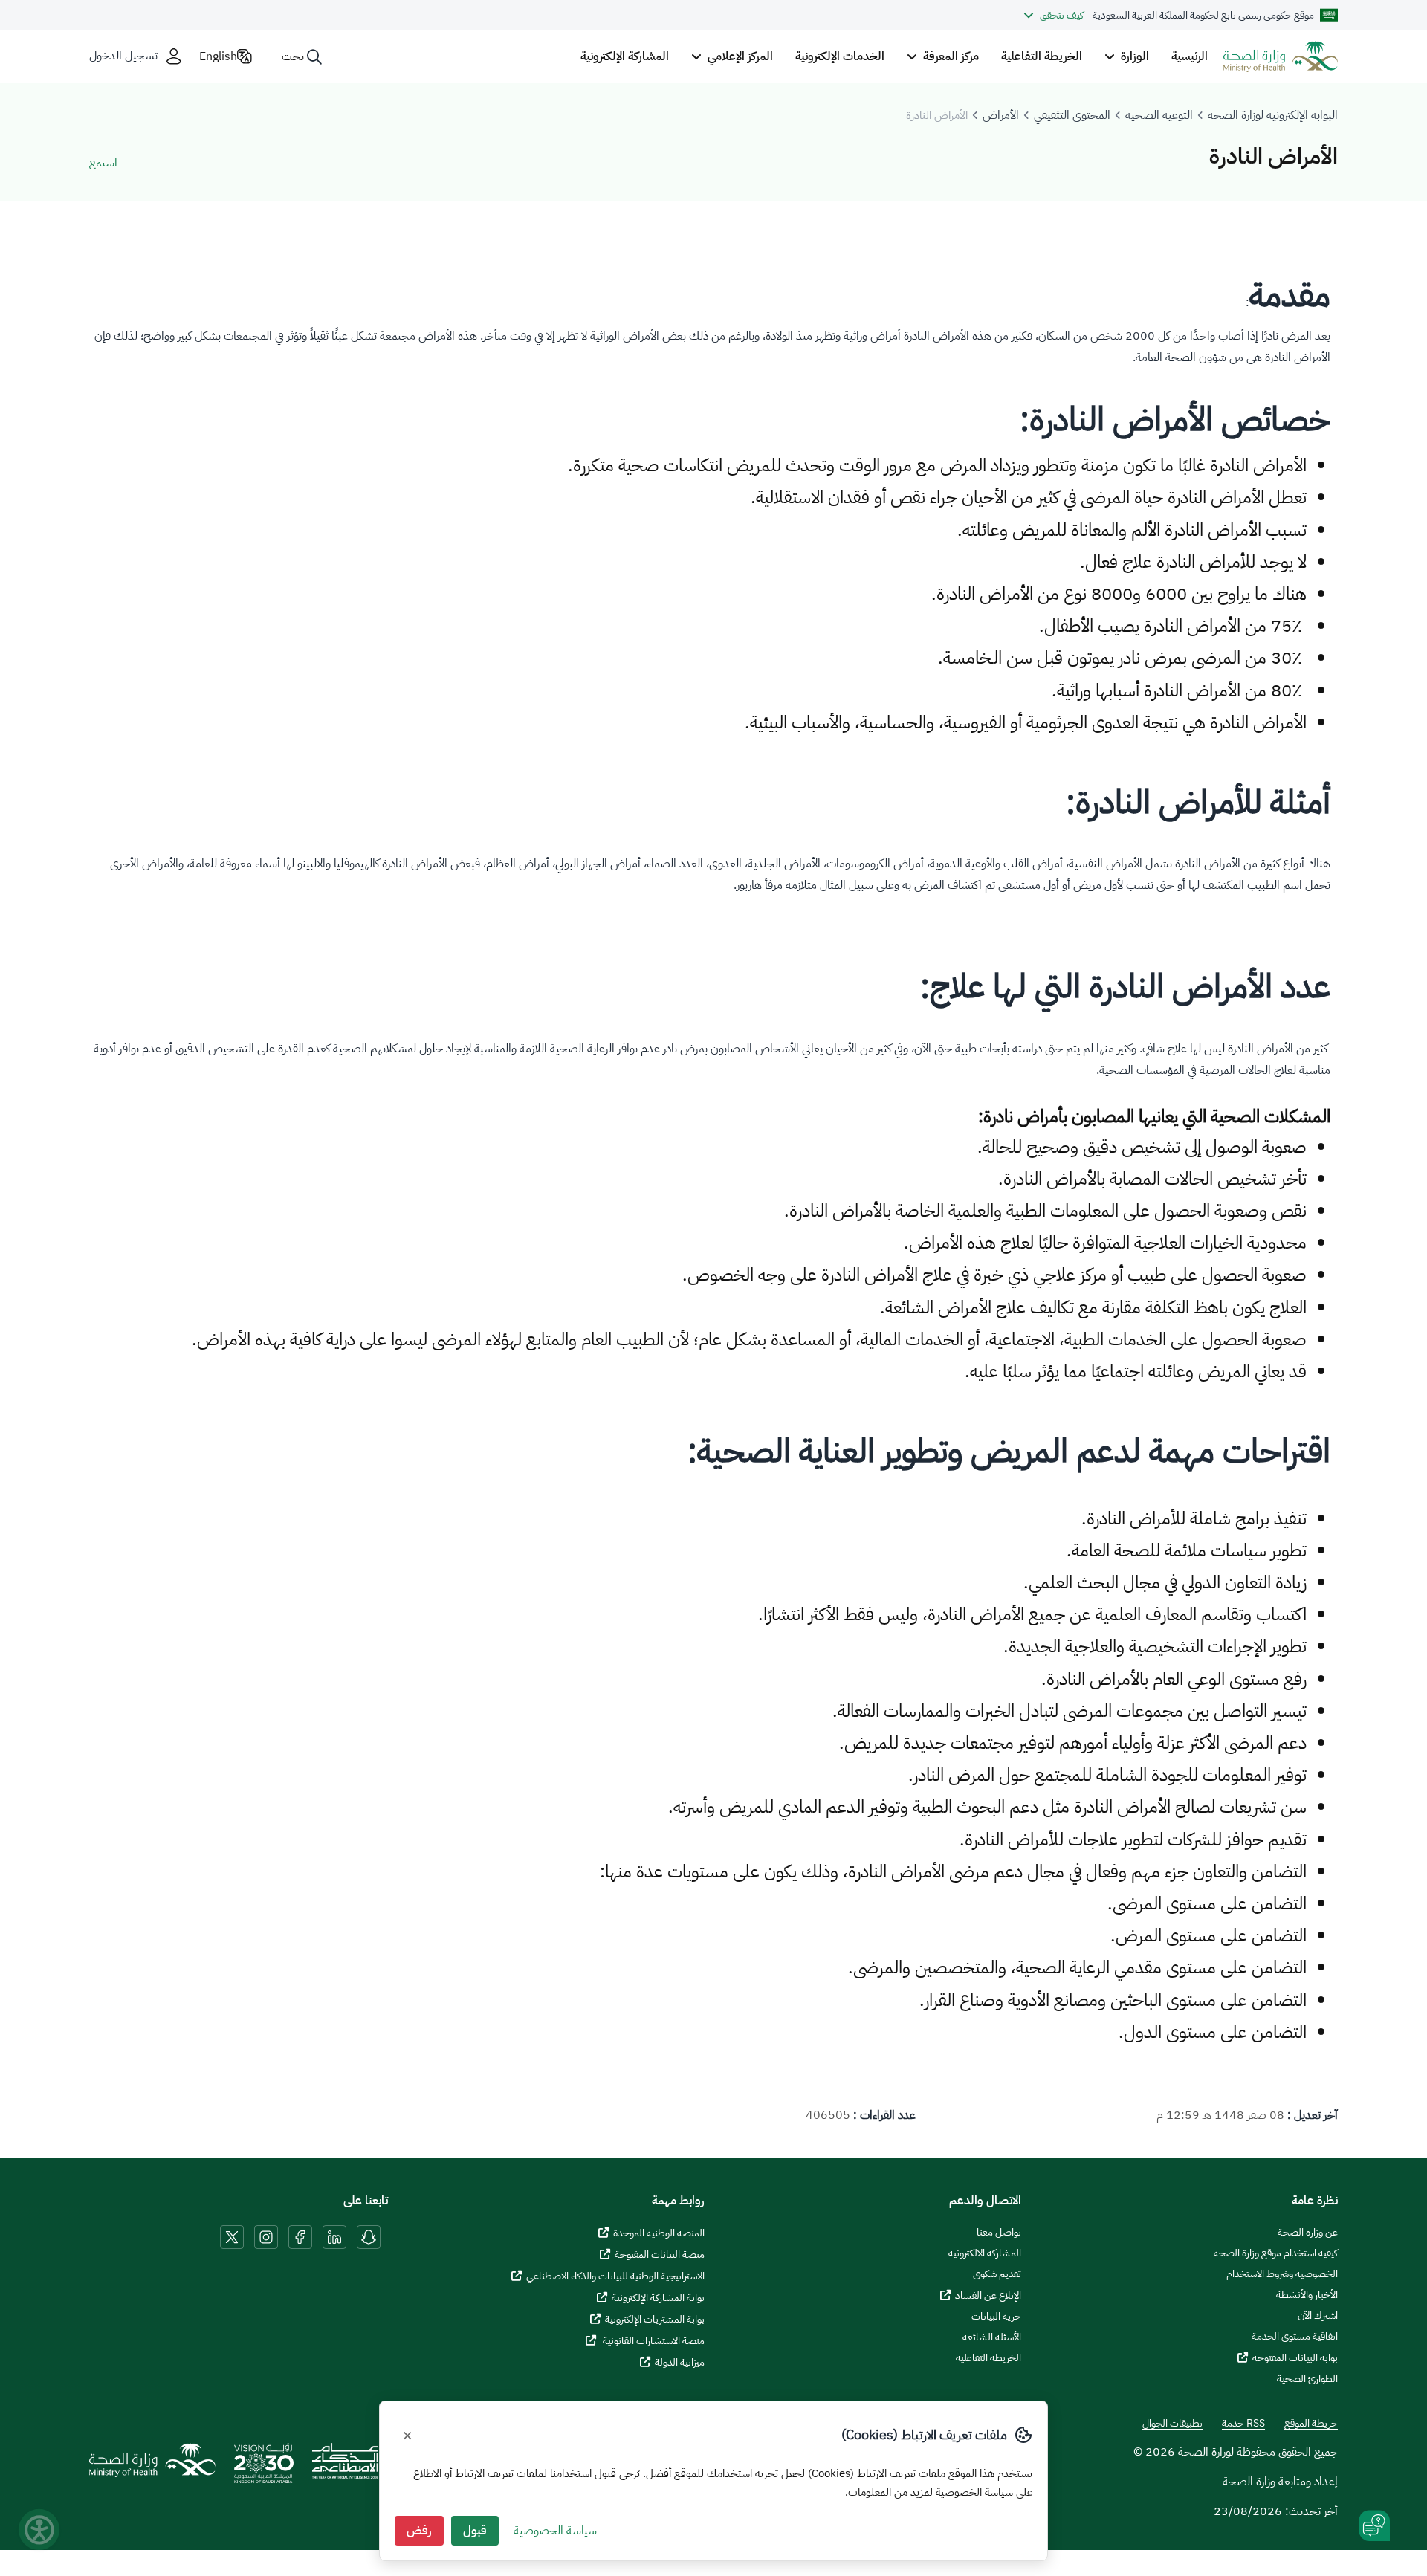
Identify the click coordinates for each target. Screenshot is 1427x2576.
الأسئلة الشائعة (992, 2337)
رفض (419, 2531)
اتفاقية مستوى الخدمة (1295, 2337)
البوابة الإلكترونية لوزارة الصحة (1273, 115)
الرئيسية (1190, 56)
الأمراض (1001, 115)
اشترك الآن (1318, 2316)
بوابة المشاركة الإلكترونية (658, 2298)
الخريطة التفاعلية (1042, 56)
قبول (475, 2531)
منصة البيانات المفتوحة (660, 2255)
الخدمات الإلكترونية (840, 56)
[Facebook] (300, 2236)
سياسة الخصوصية (555, 2531)
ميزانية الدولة (680, 2362)
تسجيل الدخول (123, 56)
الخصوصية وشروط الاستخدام (1282, 2274)
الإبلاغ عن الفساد (988, 2295)
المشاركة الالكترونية (985, 2253)
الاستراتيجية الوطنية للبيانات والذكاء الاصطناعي (615, 2276)
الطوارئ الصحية (1307, 2379)
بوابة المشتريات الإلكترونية (655, 2319)
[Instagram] (266, 2236)
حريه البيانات (996, 2317)
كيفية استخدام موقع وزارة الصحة (1276, 2253)
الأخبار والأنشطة (1307, 2295)
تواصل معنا (999, 2233)
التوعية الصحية (1159, 115)
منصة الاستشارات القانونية (653, 2341)
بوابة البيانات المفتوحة (1295, 2358)
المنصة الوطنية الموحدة (659, 2233)
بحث (293, 56)
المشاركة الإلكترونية (625, 56)
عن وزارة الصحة (1308, 2233)
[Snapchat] (369, 2236)
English (218, 56)
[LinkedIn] (333, 2236)
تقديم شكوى (997, 2274)
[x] (232, 2236)
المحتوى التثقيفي (1072, 115)
